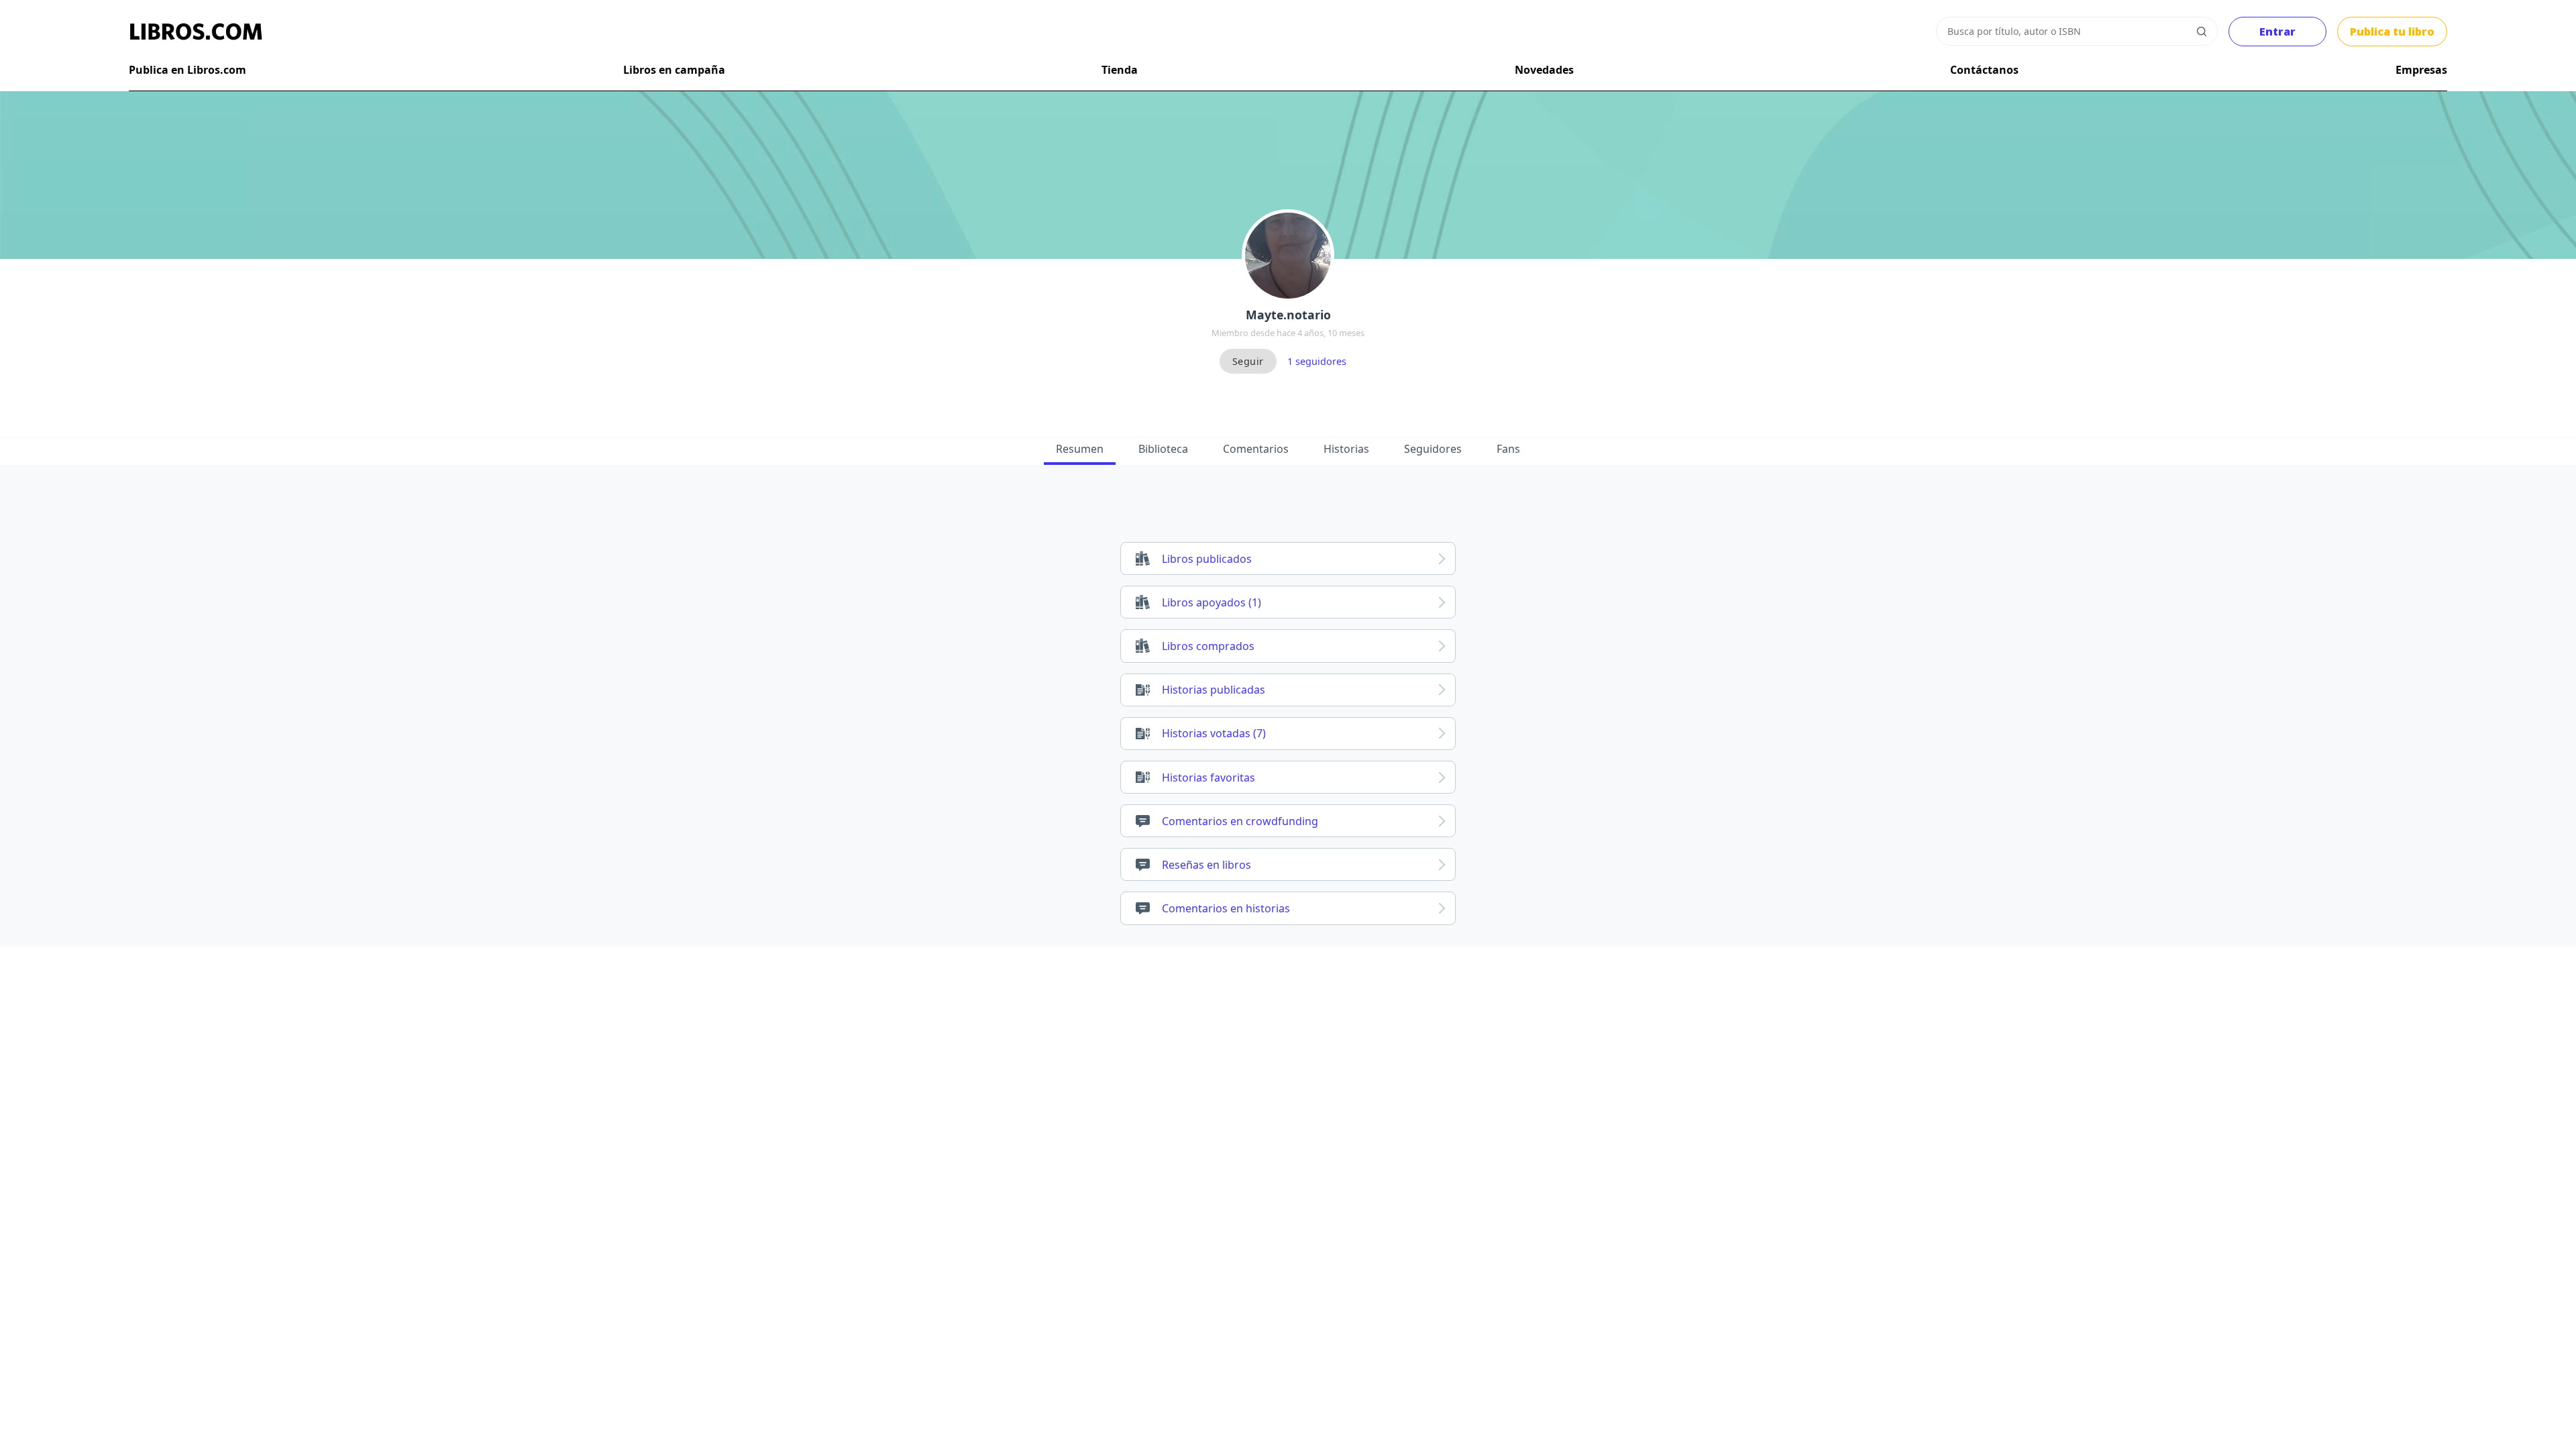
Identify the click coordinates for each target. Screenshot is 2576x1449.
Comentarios (1256, 449)
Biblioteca (1163, 449)
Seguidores (1433, 449)
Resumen (1080, 449)
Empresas (2421, 70)
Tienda (1120, 70)
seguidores (1317, 361)
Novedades (1544, 70)
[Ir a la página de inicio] (196, 32)
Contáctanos (1984, 70)
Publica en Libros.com (187, 70)
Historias (1346, 449)
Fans (1508, 449)
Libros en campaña (674, 70)
